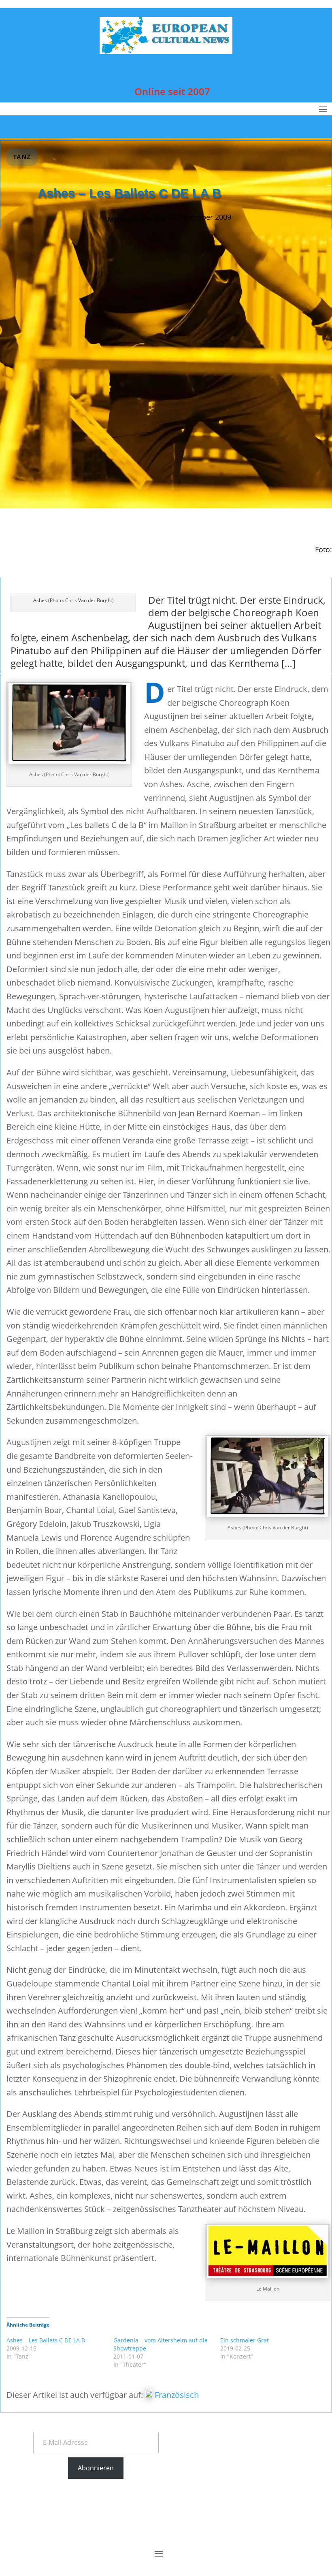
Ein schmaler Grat (245, 2340)
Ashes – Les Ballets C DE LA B (46, 2340)
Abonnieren (96, 2468)
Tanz (22, 157)
